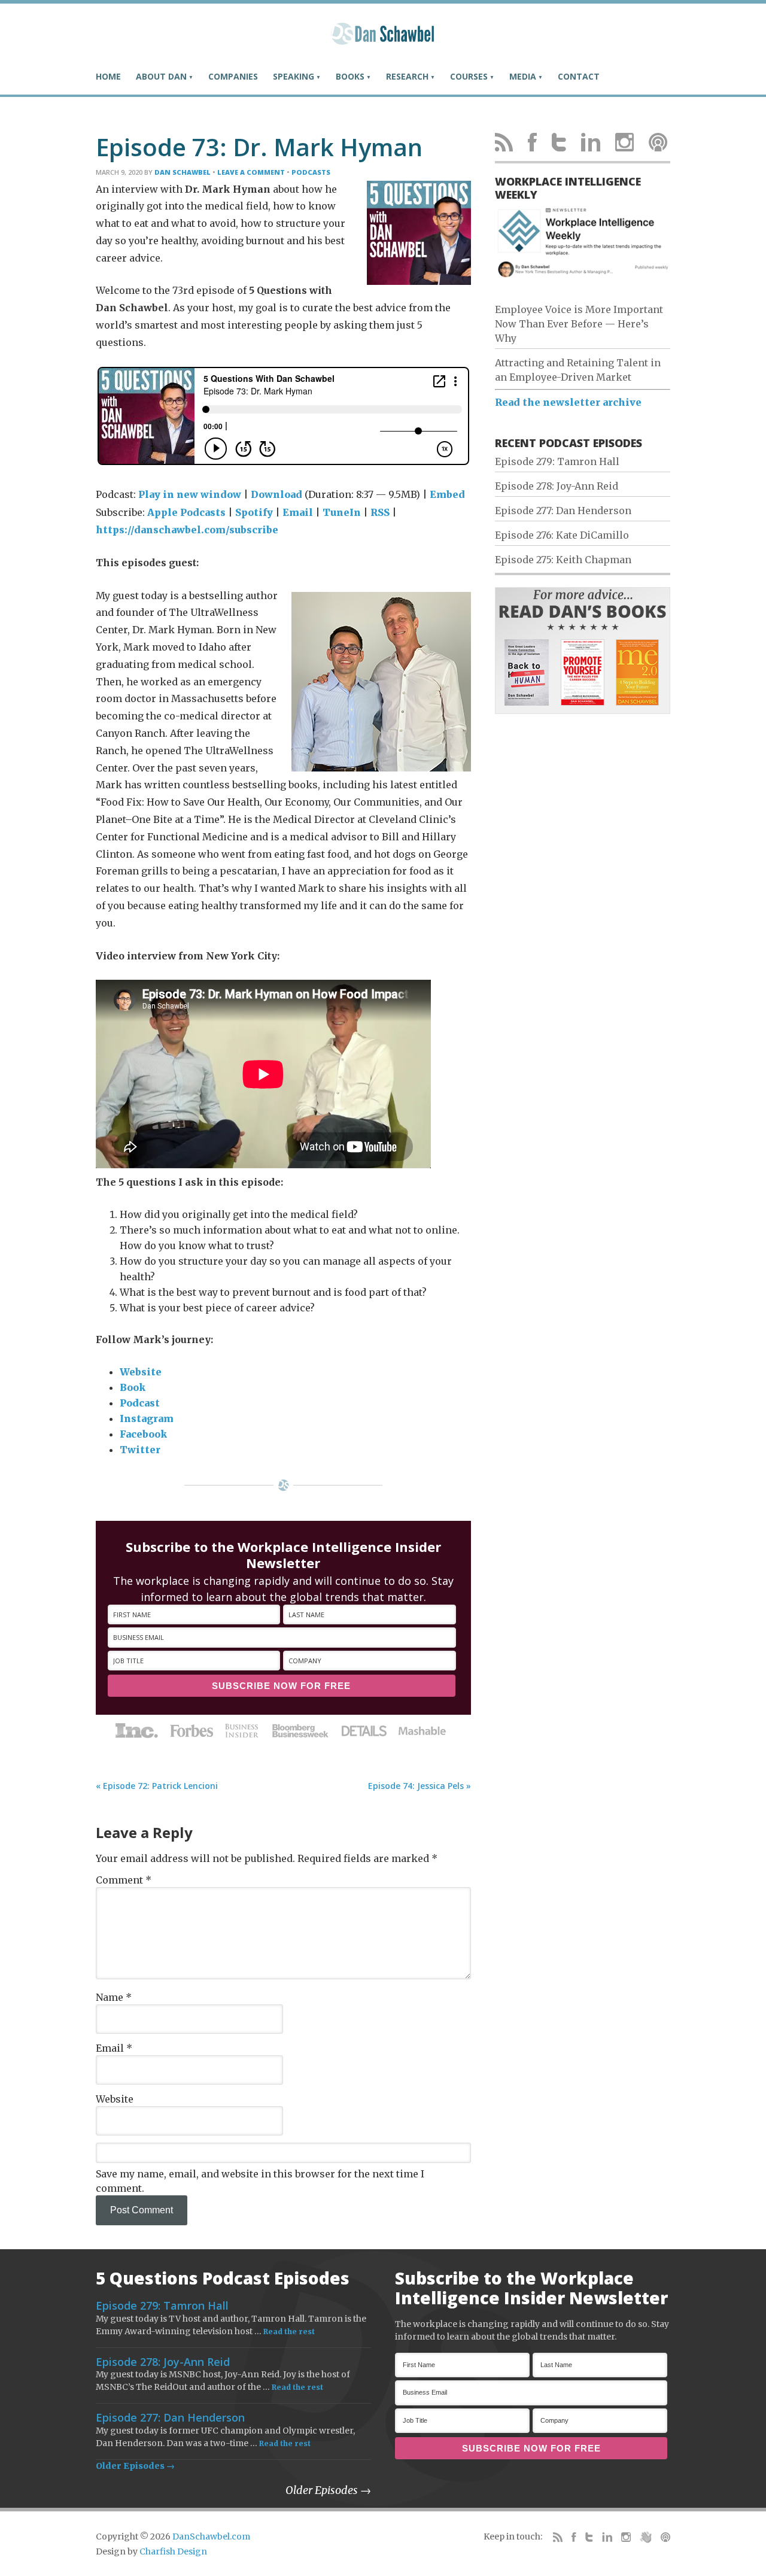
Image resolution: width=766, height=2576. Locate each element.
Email (298, 512)
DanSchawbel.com (211, 2536)
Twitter (140, 1450)
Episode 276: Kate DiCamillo (562, 535)
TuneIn (342, 512)
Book (133, 1387)
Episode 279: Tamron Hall (557, 461)
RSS (380, 512)
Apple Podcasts (186, 512)
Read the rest (289, 2332)
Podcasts (311, 172)
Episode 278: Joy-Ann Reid (557, 486)
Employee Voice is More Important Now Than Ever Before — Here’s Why (579, 324)
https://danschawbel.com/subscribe (187, 530)
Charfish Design (173, 2551)
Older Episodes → (135, 2466)
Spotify (254, 512)
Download (276, 494)
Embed (447, 494)
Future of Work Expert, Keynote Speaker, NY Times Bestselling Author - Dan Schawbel (383, 39)
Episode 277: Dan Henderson (563, 511)
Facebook (143, 1434)
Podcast (140, 1403)
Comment (124, 1880)
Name (114, 1997)
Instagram (147, 1418)
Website (141, 1372)
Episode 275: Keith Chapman (563, 560)
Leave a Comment (251, 172)
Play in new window (190, 494)
